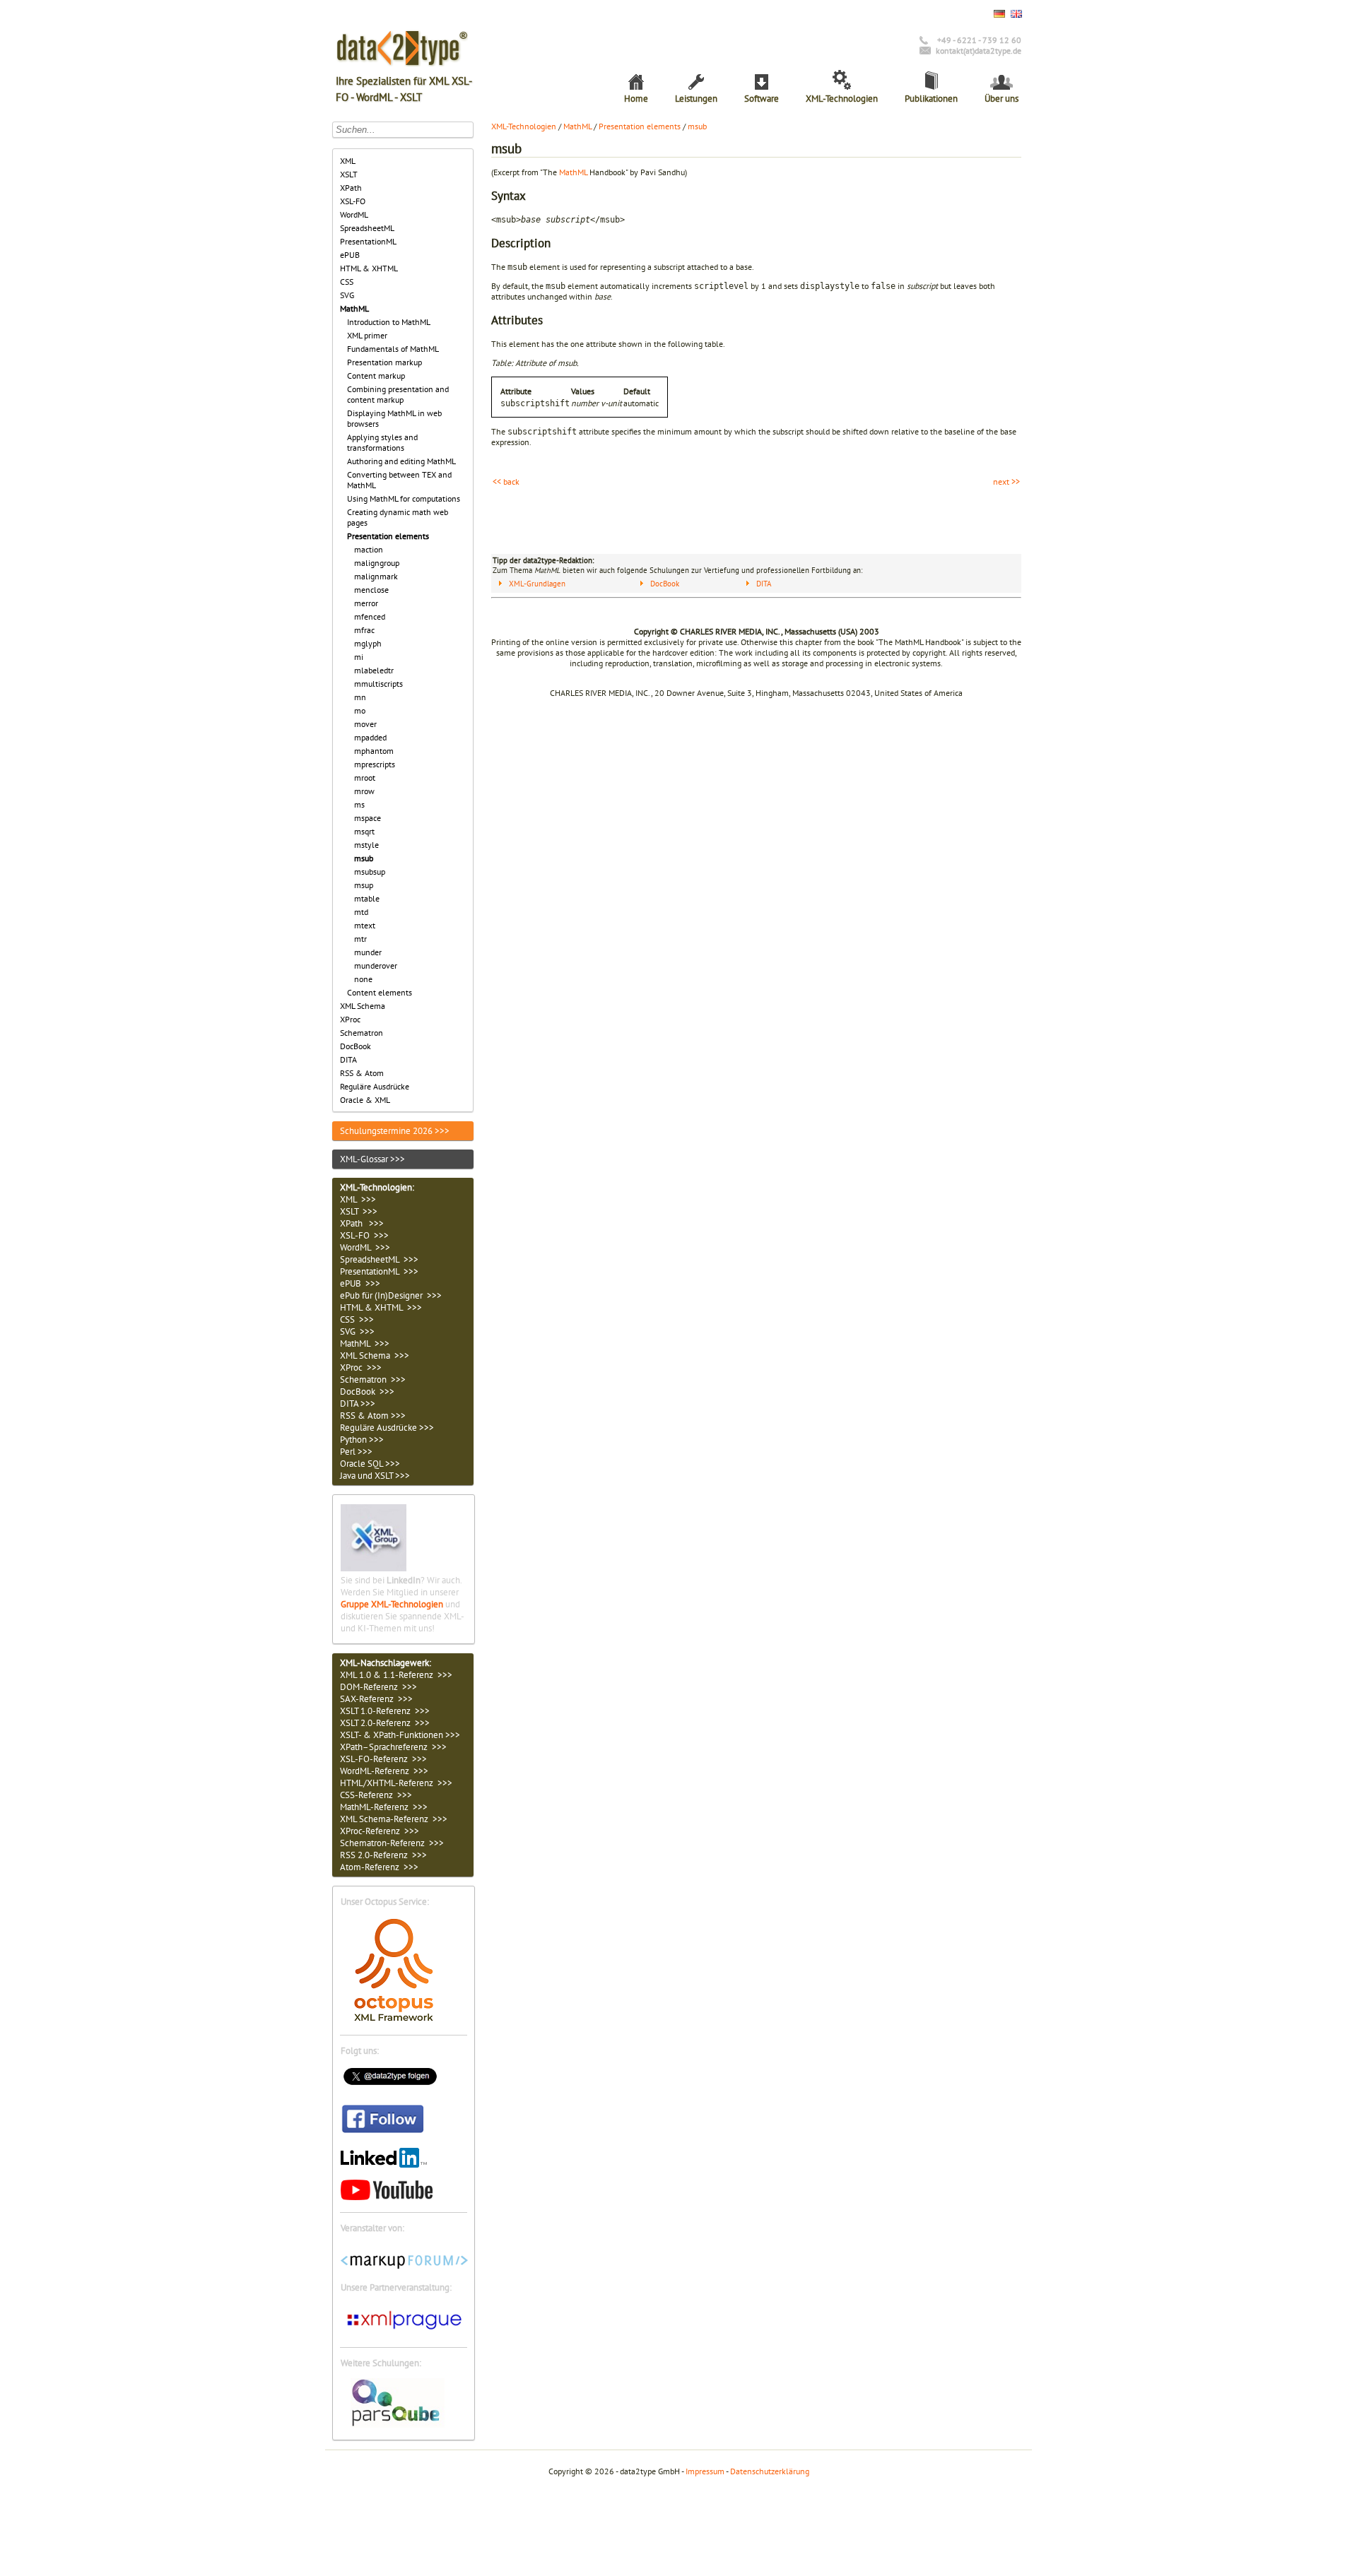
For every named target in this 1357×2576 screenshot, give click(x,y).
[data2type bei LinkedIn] (384, 2164)
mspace (368, 818)
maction (369, 549)
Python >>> (362, 1440)
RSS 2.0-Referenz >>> (383, 1855)
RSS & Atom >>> (373, 1416)
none (363, 979)
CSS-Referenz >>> (376, 1795)
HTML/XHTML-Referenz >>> (396, 1783)
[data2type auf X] (390, 2087)
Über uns (1001, 99)
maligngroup (377, 563)
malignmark (376, 576)
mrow (364, 791)
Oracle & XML (365, 1100)
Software (762, 99)
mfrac (364, 630)
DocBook (356, 1046)
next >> (1006, 481)
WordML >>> (365, 1247)
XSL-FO (353, 201)
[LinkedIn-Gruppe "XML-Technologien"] (374, 1568)
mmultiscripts (378, 684)
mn (360, 697)
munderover (376, 965)
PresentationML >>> (379, 1271)
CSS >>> (357, 1319)
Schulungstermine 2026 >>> (395, 1131)
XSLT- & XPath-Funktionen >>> (400, 1735)
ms (359, 804)
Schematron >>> (373, 1379)
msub (364, 858)
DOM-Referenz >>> (378, 1687)
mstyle (366, 845)
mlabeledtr (374, 670)
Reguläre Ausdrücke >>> (387, 1428)
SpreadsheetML (367, 228)
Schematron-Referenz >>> (392, 1843)
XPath (351, 188)
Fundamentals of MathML (393, 349)
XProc (350, 1019)
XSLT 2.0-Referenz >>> (385, 1723)
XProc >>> (361, 1367)
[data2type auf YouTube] (387, 2197)
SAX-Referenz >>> (376, 1699)
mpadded (370, 737)
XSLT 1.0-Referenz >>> (385, 1711)
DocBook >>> (367, 1392)
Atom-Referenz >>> (379, 1867)
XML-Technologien (842, 99)
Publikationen (931, 99)
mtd (361, 912)
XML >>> (358, 1199)
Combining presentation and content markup (398, 394)
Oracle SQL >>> (370, 1464)
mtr (360, 939)
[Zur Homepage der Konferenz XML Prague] (404, 2332)
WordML (354, 214)
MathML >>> (365, 1343)
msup (364, 885)
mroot (365, 778)
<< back (506, 481)
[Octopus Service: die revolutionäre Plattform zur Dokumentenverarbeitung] (394, 2020)
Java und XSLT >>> (375, 1476)
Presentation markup (384, 362)
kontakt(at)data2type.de (979, 51)
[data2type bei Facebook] (383, 2133)
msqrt (364, 831)
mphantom (374, 751)
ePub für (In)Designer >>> (391, 1295)
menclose (371, 590)
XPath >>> (362, 1223)
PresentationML (368, 241)
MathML (354, 308)
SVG (347, 295)
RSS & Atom (362, 1073)
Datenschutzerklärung (770, 2471)
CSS (347, 282)
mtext (365, 925)
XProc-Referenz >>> (380, 1831)
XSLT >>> (359, 1211)
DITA (348, 1059)
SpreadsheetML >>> (379, 1259)
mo (360, 710)
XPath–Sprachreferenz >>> (393, 1747)
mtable (367, 898)
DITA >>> (358, 1404)
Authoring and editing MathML (401, 461)
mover (365, 724)
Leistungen (696, 99)
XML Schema (363, 1006)
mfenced (370, 616)
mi (359, 657)
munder (368, 952)
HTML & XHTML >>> (381, 1307)
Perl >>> (356, 1452)
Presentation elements (388, 536)
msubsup (370, 872)
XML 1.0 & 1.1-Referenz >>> (396, 1675)
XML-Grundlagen (537, 584)
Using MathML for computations (404, 498)
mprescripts (375, 764)
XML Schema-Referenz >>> (394, 1819)
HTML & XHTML (369, 268)
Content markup (376, 376)
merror (366, 603)
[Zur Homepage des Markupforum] (404, 2266)
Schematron (362, 1033)
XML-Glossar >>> (372, 1159)
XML (348, 161)
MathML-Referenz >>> (384, 1807)
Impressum (705, 2471)
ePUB (350, 255)
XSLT (349, 174)
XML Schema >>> (375, 1355)
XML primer (367, 335)
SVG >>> (357, 1331)
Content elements (380, 992)
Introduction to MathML (389, 322)
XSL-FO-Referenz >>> (383, 1759)
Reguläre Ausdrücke (375, 1086)
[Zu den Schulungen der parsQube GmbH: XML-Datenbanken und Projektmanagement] (404, 2424)
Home (636, 99)
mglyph (368, 643)
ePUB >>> (360, 1283)
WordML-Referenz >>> (384, 1771)
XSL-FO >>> (364, 1235)
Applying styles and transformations (382, 442)
